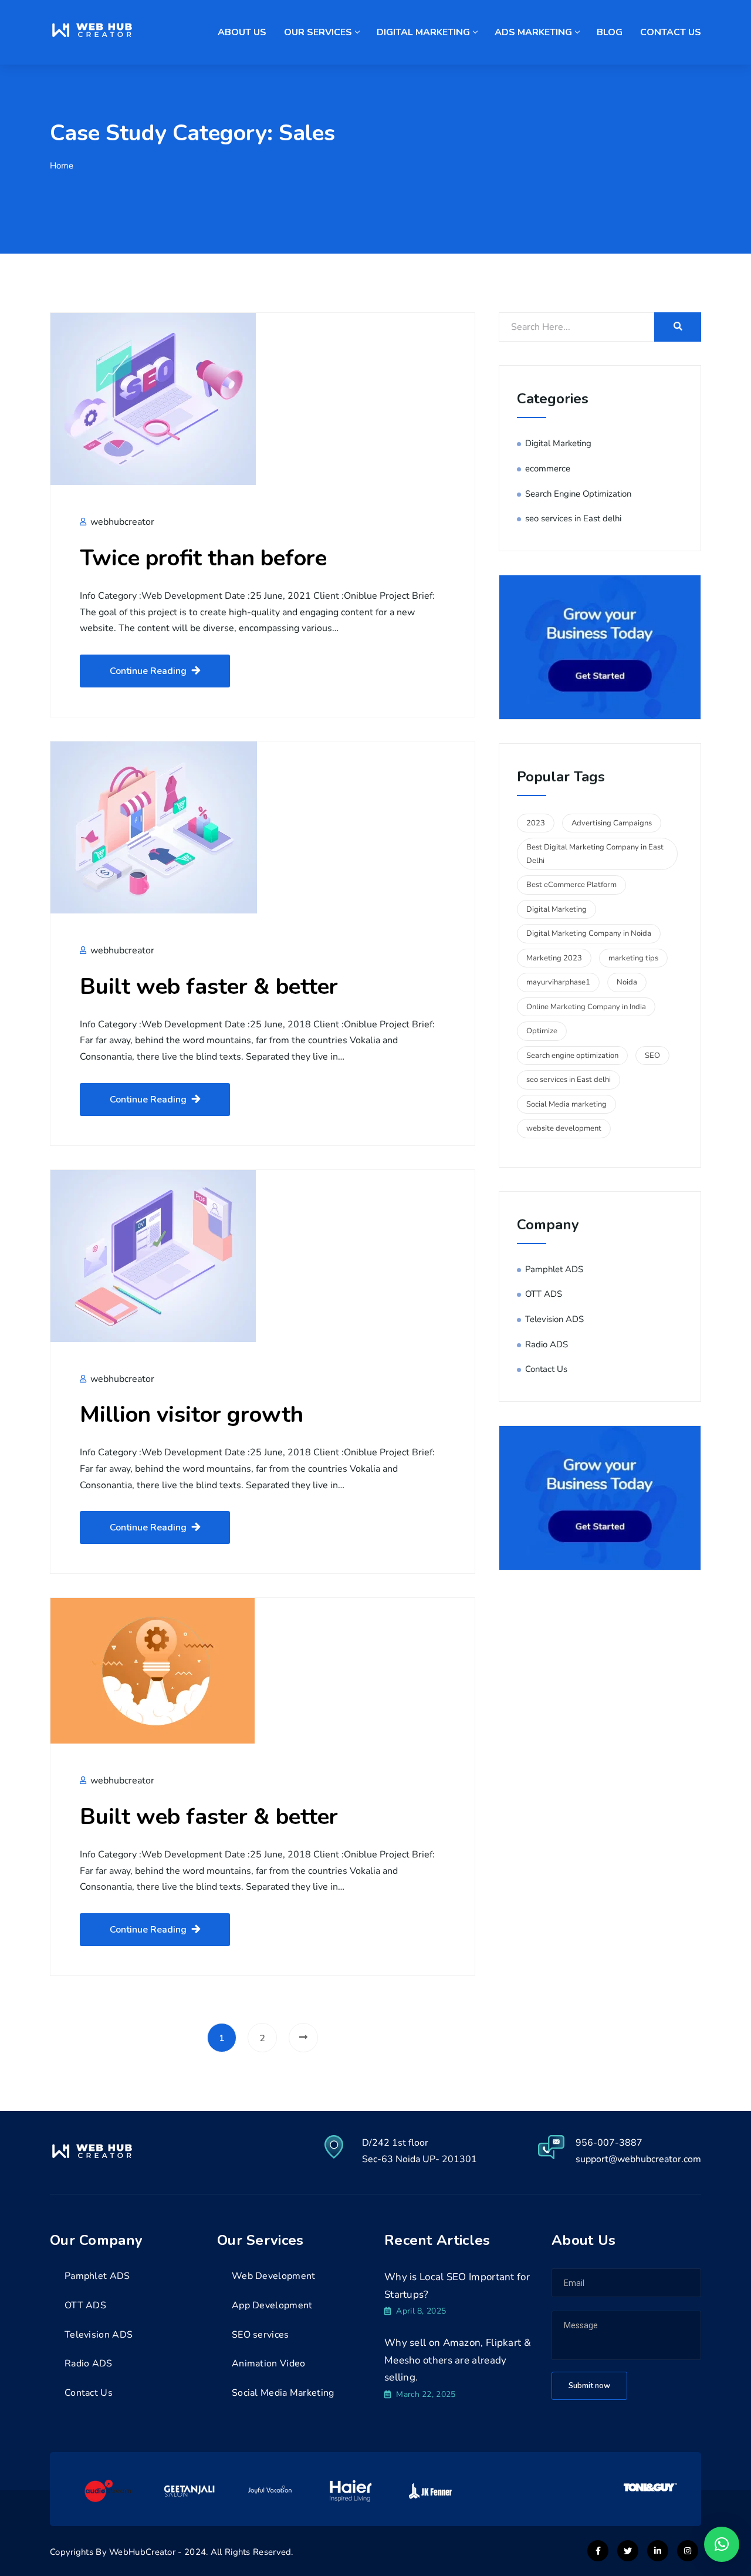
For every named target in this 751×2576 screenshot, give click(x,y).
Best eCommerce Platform (571, 885)
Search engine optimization (572, 1056)
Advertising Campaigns (612, 823)
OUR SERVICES (318, 32)
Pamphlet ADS (554, 1269)
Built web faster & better (209, 987)
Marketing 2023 (554, 958)
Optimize (542, 1031)
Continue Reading (148, 671)
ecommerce (548, 468)
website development (564, 1128)
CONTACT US (671, 32)
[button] (722, 2544)
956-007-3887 (609, 2143)
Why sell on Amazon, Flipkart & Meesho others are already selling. (458, 2360)
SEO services (261, 2335)
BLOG (610, 32)
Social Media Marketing (283, 2393)
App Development (272, 2305)
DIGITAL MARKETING (423, 32)
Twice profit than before (203, 558)
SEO (652, 1056)
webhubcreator (121, 522)
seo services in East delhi (573, 518)
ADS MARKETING (533, 32)
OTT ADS (544, 1294)
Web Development (274, 2276)
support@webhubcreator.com (638, 2159)
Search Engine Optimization (578, 494)
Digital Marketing (558, 443)
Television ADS (554, 1319)
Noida (627, 982)
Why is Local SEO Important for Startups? (457, 2286)
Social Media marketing (566, 1104)
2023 (536, 823)
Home (62, 166)
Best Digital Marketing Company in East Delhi (595, 854)
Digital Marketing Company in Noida (589, 933)
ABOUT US (242, 32)
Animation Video (269, 2363)
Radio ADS (547, 1344)
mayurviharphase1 (558, 982)
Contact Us (546, 1369)
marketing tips (633, 958)
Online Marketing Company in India (586, 1007)
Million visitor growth (192, 1415)
